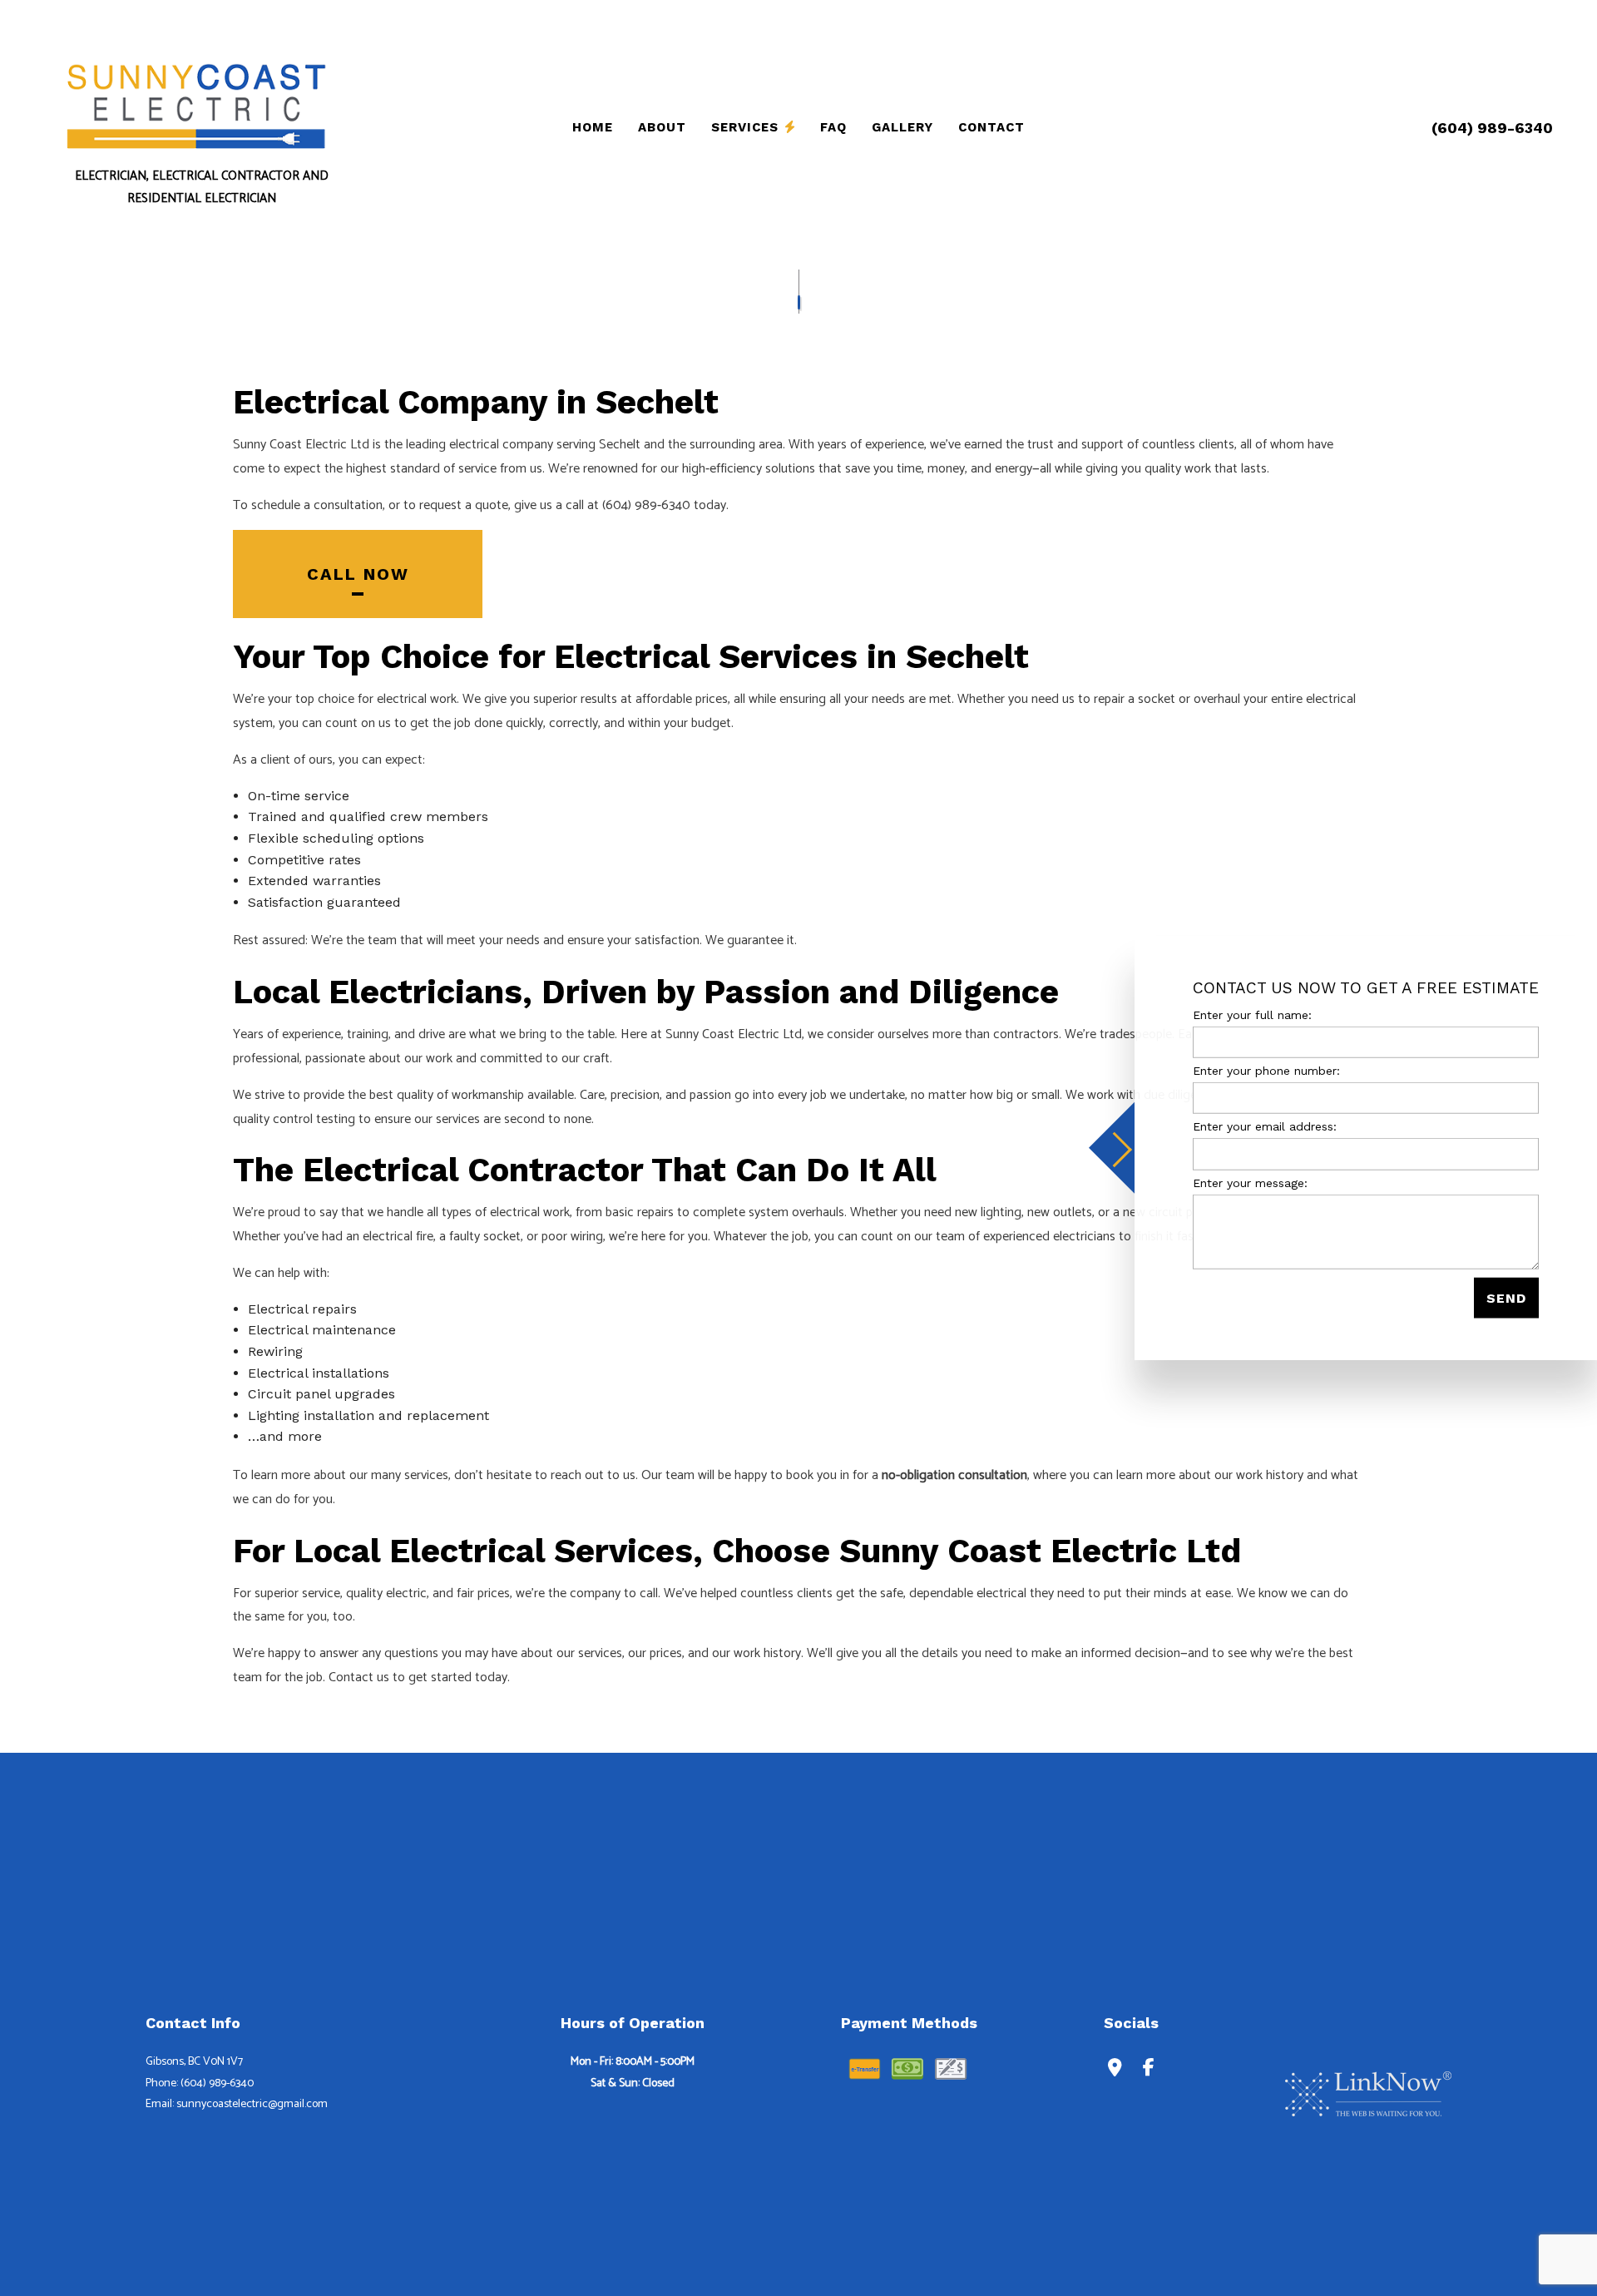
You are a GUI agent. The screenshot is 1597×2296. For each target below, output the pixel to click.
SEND (1506, 1297)
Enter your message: (1250, 1182)
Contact (991, 127)
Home (593, 127)
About (662, 127)
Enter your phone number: (1266, 1071)
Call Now (358, 574)
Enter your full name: (1252, 1015)
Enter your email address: (1265, 1126)
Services (745, 127)
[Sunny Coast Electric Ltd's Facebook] (1148, 2069)
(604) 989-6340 (1492, 128)
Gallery (902, 127)
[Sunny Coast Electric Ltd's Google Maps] (1115, 2069)
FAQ (833, 127)
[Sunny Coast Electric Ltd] (195, 104)
